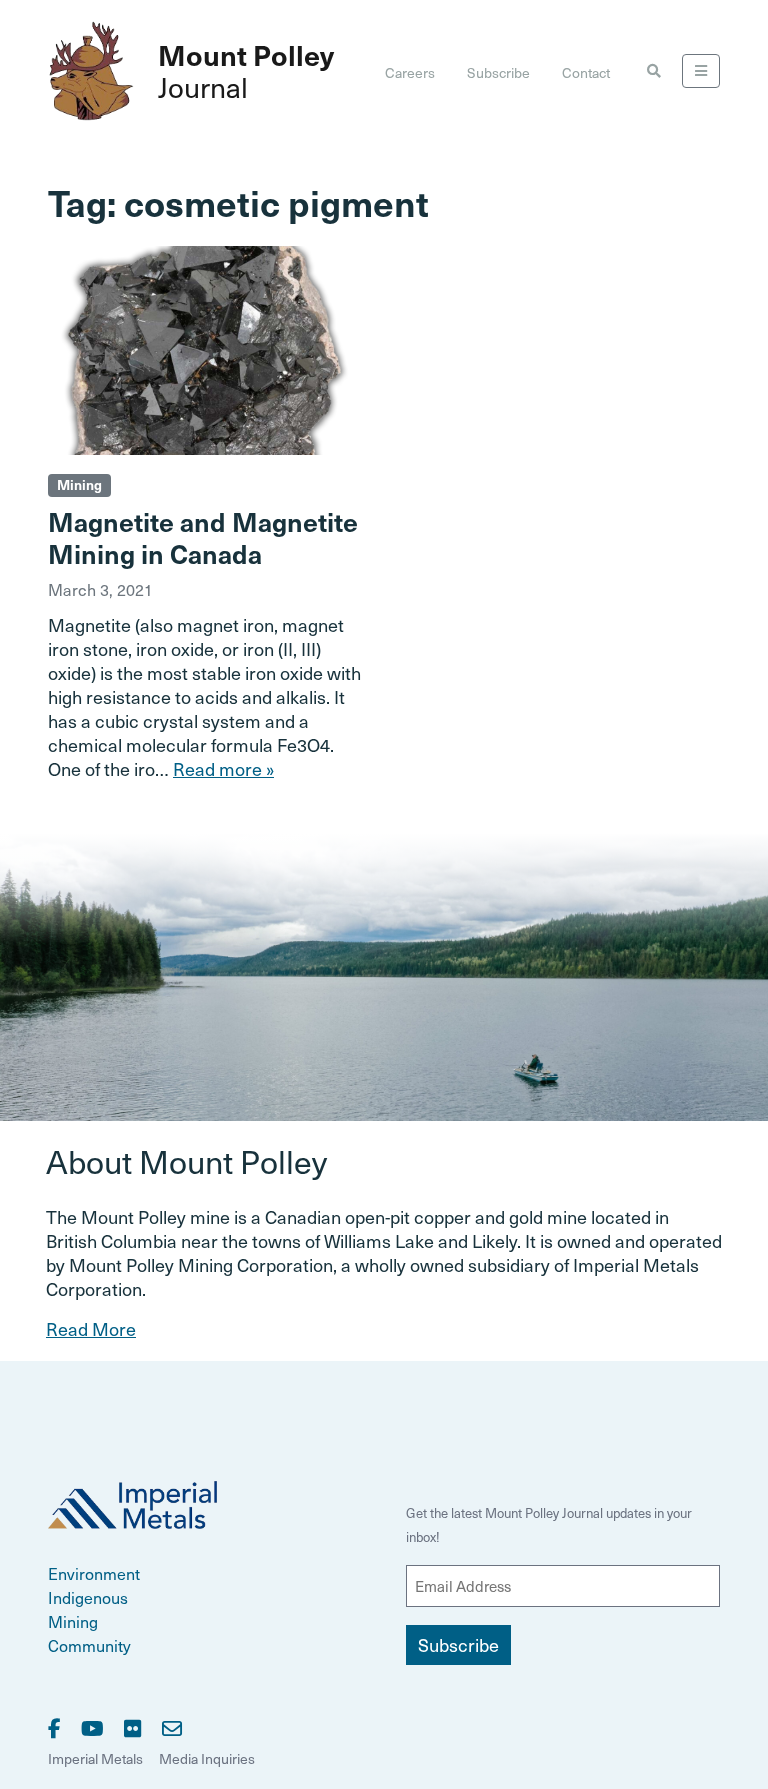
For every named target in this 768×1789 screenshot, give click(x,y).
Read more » (223, 768)
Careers (410, 72)
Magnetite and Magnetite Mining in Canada (203, 537)
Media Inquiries (207, 1758)
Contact (586, 72)
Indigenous (88, 1597)
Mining (79, 484)
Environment (94, 1573)
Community (89, 1645)
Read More (91, 1328)
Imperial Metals (95, 1758)
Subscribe (498, 72)
